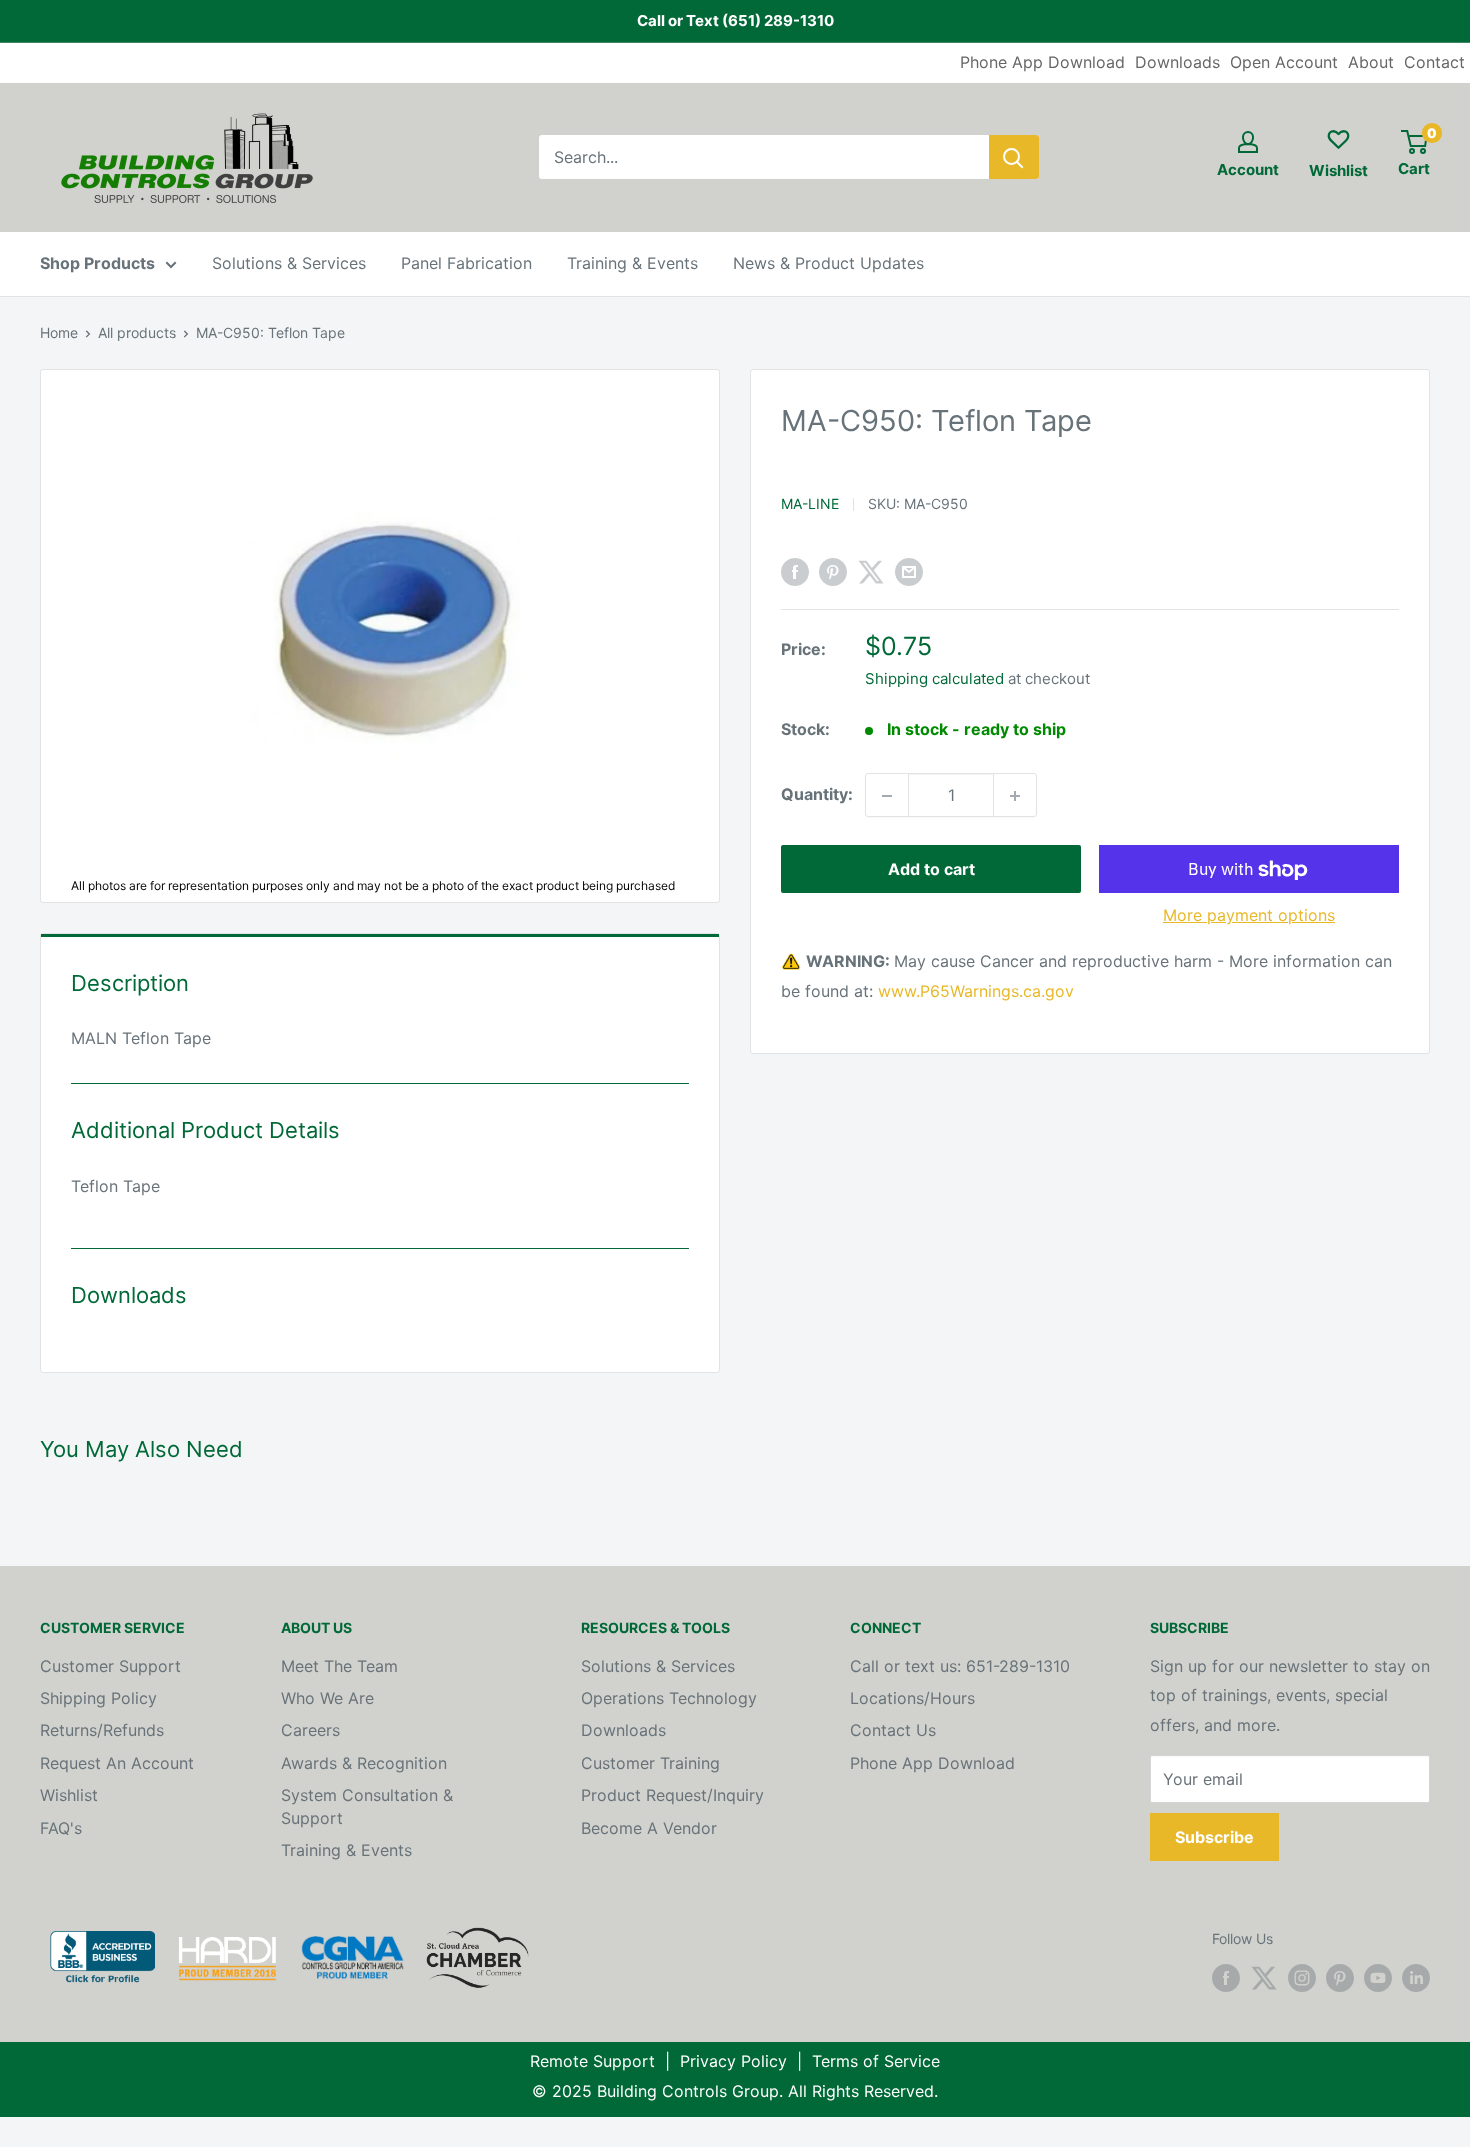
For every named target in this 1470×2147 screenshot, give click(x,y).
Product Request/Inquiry (672, 1795)
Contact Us (893, 1730)
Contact (1434, 62)
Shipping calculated (934, 679)
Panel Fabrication (466, 263)
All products (137, 332)
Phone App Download (1042, 62)
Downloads (1177, 62)
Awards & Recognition (364, 1763)
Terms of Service (876, 2061)
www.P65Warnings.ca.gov (976, 991)
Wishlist (69, 1795)
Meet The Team (339, 1666)
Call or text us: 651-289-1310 (960, 1666)
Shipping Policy (98, 1698)
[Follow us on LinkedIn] (1416, 1978)
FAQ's (61, 1828)
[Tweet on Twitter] (871, 572)
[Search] (1014, 157)
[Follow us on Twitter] (1264, 1978)
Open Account (1284, 62)
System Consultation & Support (367, 1806)
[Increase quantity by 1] (1015, 796)
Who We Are (327, 1698)
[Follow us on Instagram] (1302, 1978)
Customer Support (110, 1666)
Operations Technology (669, 1698)
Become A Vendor (649, 1828)
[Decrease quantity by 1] (887, 796)
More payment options (1249, 916)
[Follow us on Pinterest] (1340, 1978)
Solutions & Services (289, 263)
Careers (310, 1730)
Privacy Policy (733, 2061)
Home (59, 332)
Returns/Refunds (102, 1730)
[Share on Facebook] (795, 572)
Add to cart (931, 870)
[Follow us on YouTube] (1378, 1978)
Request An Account (117, 1763)
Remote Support (592, 2061)
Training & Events (632, 263)
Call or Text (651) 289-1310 (735, 20)
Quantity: (817, 795)
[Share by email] (909, 572)
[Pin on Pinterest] (833, 572)
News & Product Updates (828, 263)
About (1371, 62)
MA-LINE (810, 503)
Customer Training (650, 1763)
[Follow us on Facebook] (1226, 1978)
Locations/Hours (912, 1698)
